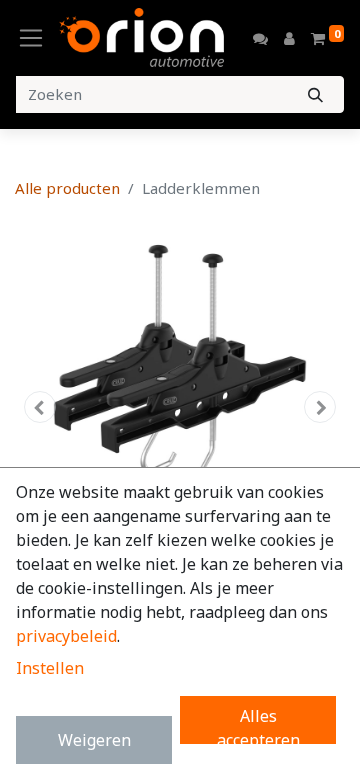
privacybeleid (66, 636)
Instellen (50, 668)
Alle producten (67, 188)
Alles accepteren (258, 724)
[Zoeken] (315, 94)
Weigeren (94, 740)
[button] (40, 407)
